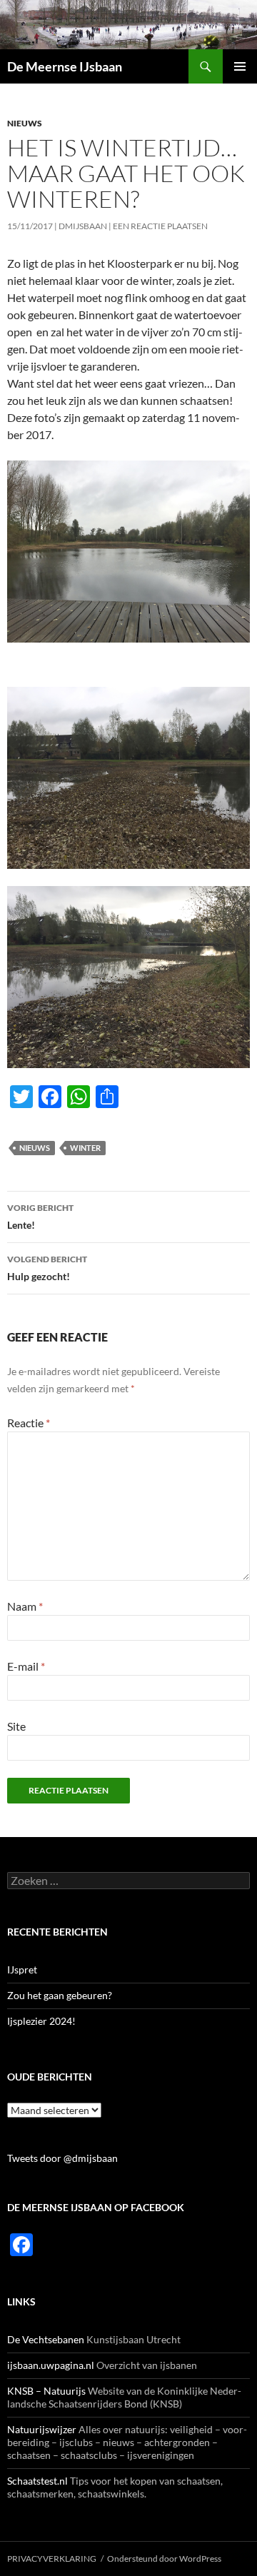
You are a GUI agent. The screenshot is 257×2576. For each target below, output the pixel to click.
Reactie (29, 1423)
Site (16, 1726)
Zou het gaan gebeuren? (60, 1995)
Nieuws (25, 123)
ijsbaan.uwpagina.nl (51, 2365)
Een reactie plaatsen (160, 226)
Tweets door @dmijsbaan (62, 2158)
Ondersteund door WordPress (164, 2559)
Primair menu (240, 66)
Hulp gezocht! (47, 1268)
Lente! (40, 1217)
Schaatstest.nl (37, 2481)
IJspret (22, 1969)
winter (85, 1148)
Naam (25, 1606)
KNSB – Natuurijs (46, 2391)
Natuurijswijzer (42, 2429)
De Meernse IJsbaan (65, 66)
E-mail (26, 1666)
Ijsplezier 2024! (41, 2021)
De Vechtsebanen (46, 2339)
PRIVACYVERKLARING (52, 2559)
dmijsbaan (83, 226)
